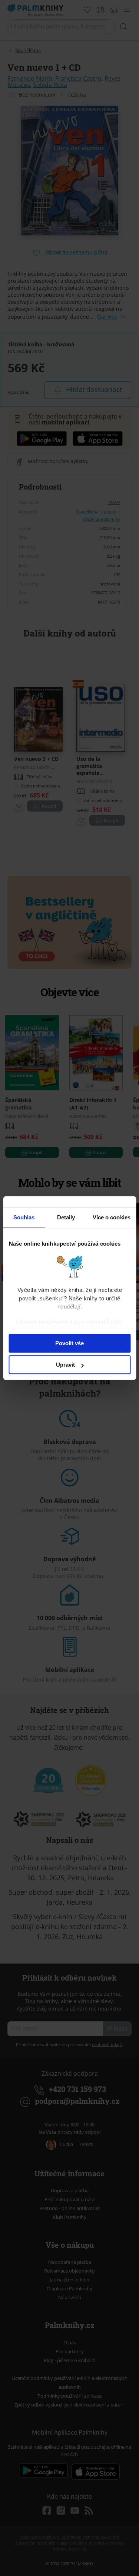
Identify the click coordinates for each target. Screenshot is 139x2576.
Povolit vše (69, 1343)
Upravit (65, 1365)
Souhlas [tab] (24, 1217)
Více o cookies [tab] (112, 1217)
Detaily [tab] (66, 1217)
